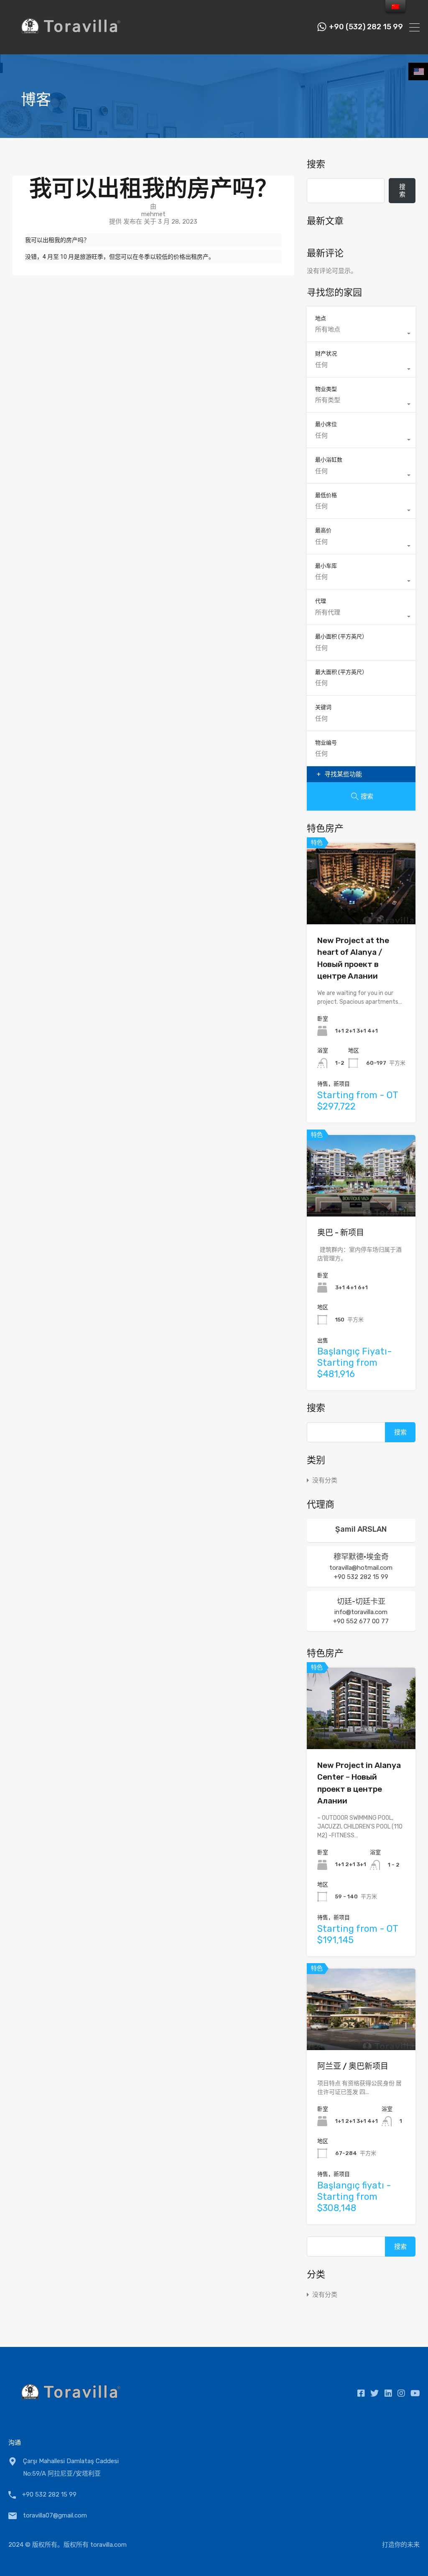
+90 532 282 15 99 (361, 1577)
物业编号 (326, 743)
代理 (321, 601)
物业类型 (326, 389)
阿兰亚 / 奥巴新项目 (353, 2066)
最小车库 (326, 566)
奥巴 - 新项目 (341, 1233)
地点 (321, 318)
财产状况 (326, 353)
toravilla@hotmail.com (361, 1568)
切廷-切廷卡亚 (361, 1602)
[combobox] (361, 334)
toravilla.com (108, 2545)
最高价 (323, 530)
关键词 (323, 707)
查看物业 (361, 908)
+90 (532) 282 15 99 (366, 27)
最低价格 (326, 495)
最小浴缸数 (329, 460)
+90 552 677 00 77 (361, 1621)
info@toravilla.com (361, 1612)
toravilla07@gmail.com (55, 2515)
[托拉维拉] (71, 44)
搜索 (316, 164)
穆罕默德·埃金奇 (361, 1557)
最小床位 (326, 424)
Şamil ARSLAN (361, 1529)
